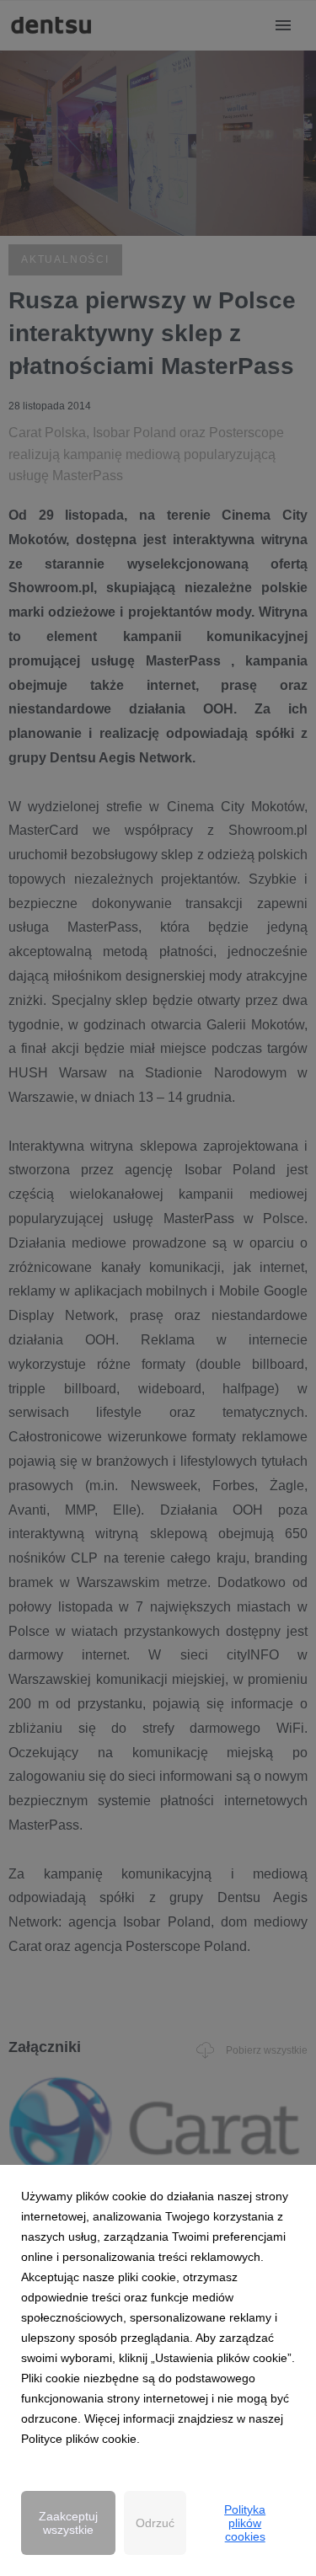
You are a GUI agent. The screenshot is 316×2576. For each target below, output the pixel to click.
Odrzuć (155, 2523)
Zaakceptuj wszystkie (68, 2523)
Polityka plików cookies (245, 2523)
